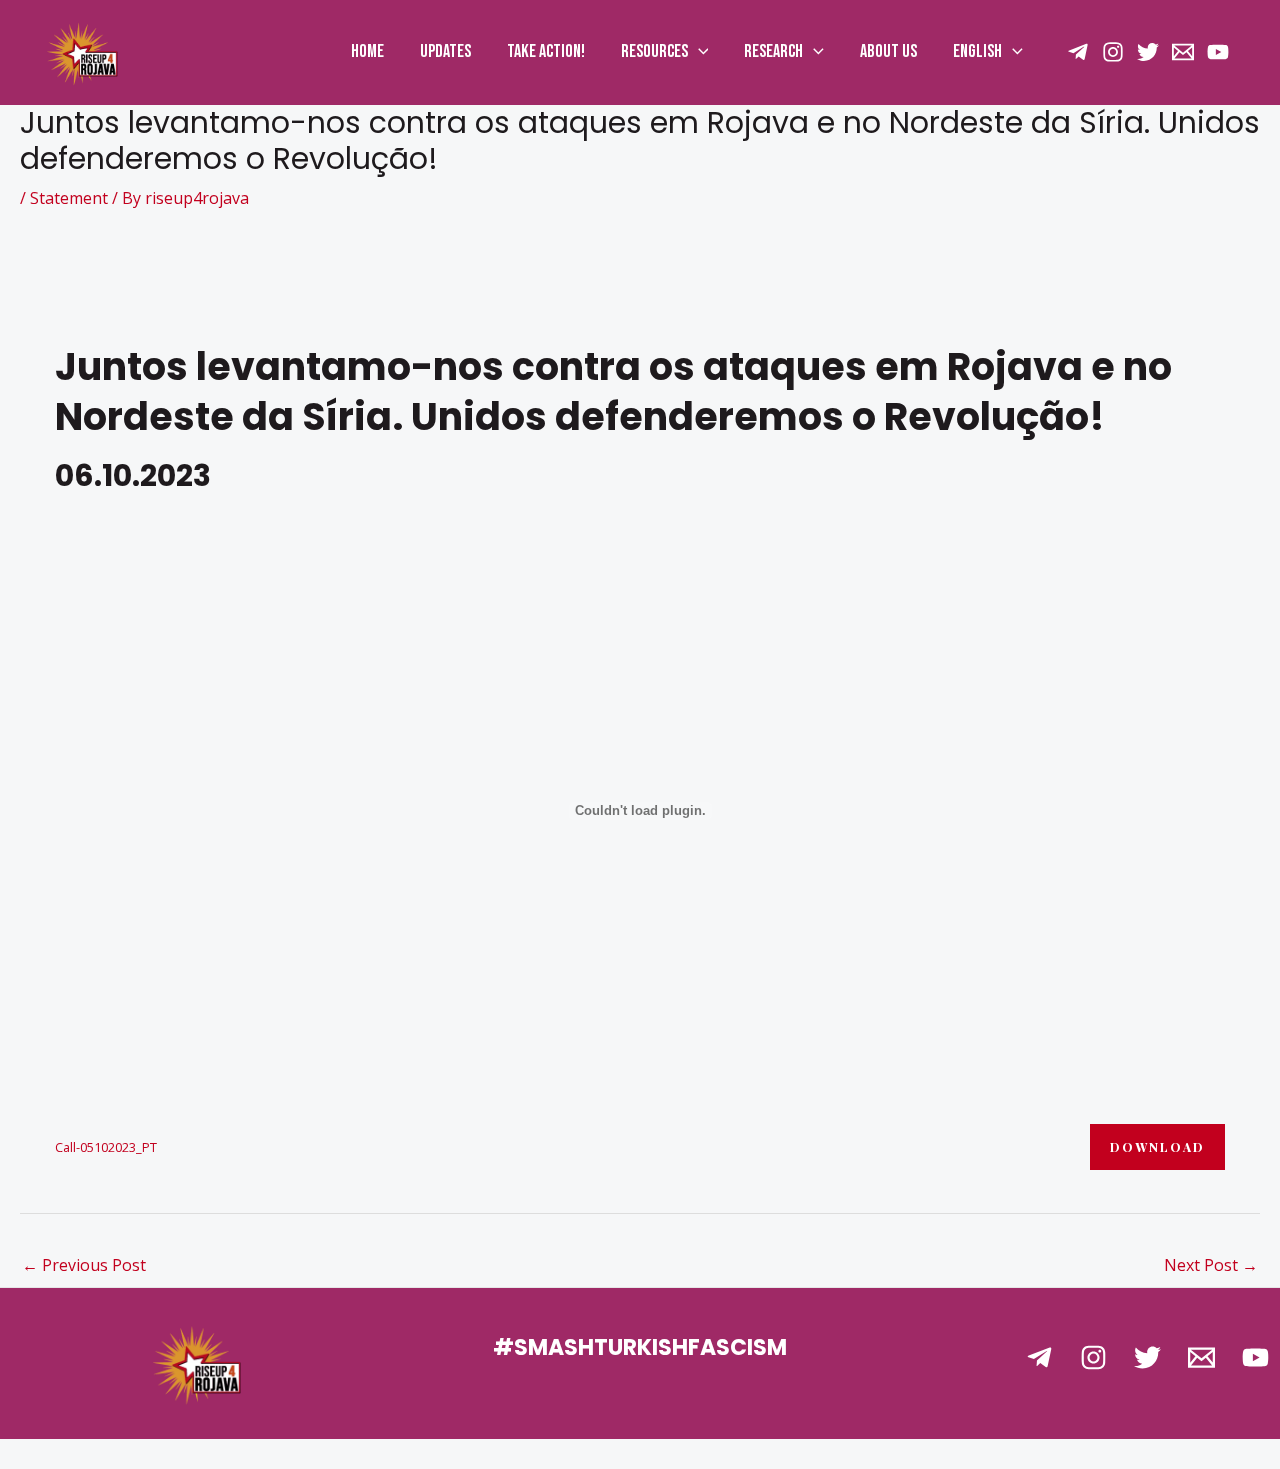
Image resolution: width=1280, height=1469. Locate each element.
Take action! (546, 51)
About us (888, 51)
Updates (445, 51)
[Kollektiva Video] (1218, 52)
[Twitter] (1148, 52)
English (977, 51)
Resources (654, 51)
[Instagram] (1113, 52)
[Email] (1183, 52)
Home (367, 51)
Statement (69, 198)
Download (1157, 1147)
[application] (698, 52)
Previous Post (84, 1265)
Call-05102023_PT (106, 1147)
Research (773, 51)
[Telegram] (1039, 1357)
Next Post (1211, 1265)
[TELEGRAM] (1078, 52)
